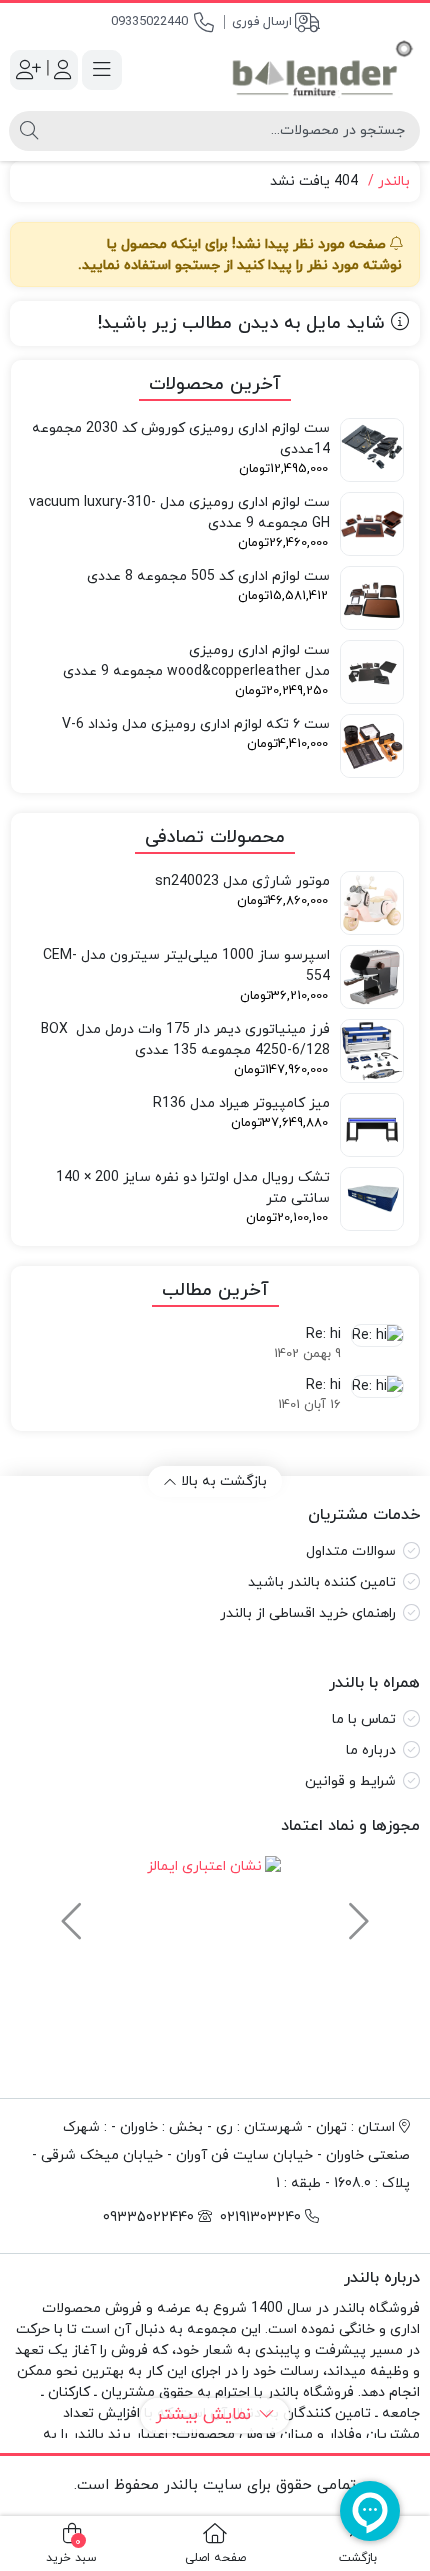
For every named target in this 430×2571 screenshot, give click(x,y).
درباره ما (371, 1750)
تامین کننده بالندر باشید (322, 1582)
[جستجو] (29, 131)
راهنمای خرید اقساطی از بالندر (308, 1613)
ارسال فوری (262, 22)
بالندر (394, 181)
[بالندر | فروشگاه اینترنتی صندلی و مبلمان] (322, 69)
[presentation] (356, 1912)
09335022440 (149, 22)
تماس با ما (364, 1719)
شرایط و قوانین (350, 1781)
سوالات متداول (351, 1551)
